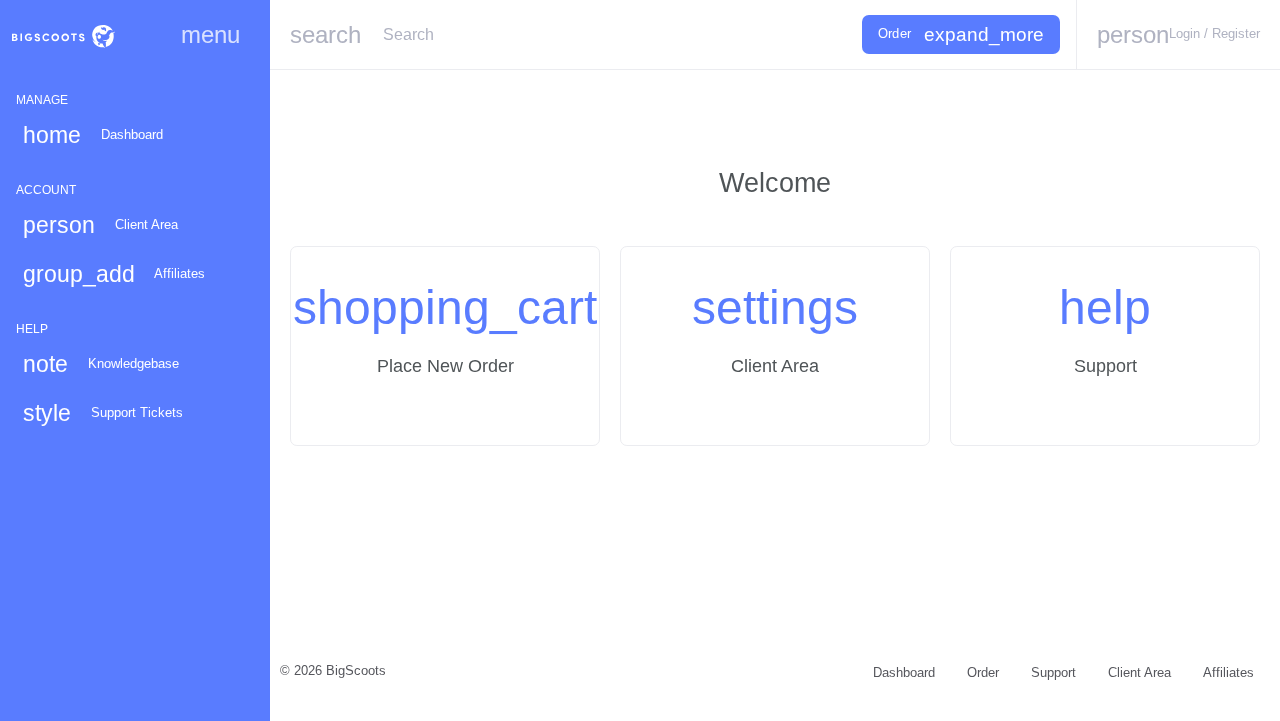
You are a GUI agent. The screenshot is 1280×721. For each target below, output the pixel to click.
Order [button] (961, 34)
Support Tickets (103, 413)
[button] (1178, 34)
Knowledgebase (101, 364)
